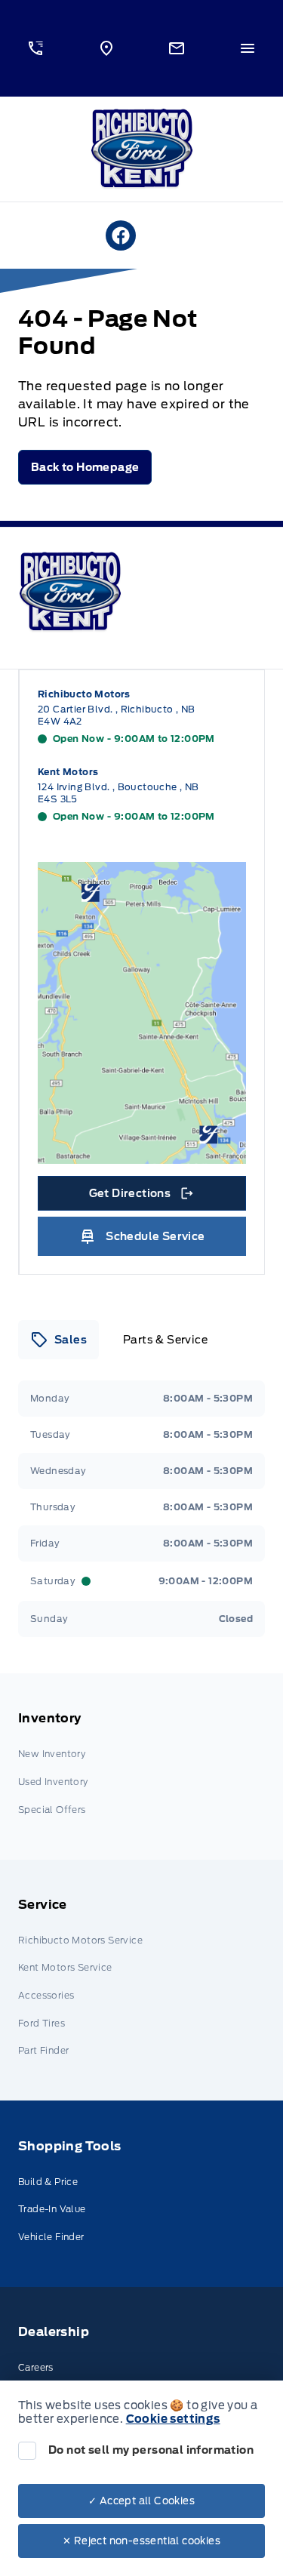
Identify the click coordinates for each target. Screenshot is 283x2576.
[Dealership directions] (142, 1013)
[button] (35, 48)
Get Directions (140, 1197)
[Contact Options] (177, 48)
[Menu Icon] (248, 48)
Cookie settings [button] (173, 2419)
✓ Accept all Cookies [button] (141, 2501)
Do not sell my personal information (151, 2450)
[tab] (58, 1340)
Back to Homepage (85, 467)
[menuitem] (141, 1767)
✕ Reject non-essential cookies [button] (141, 2541)
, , (117, 715)
